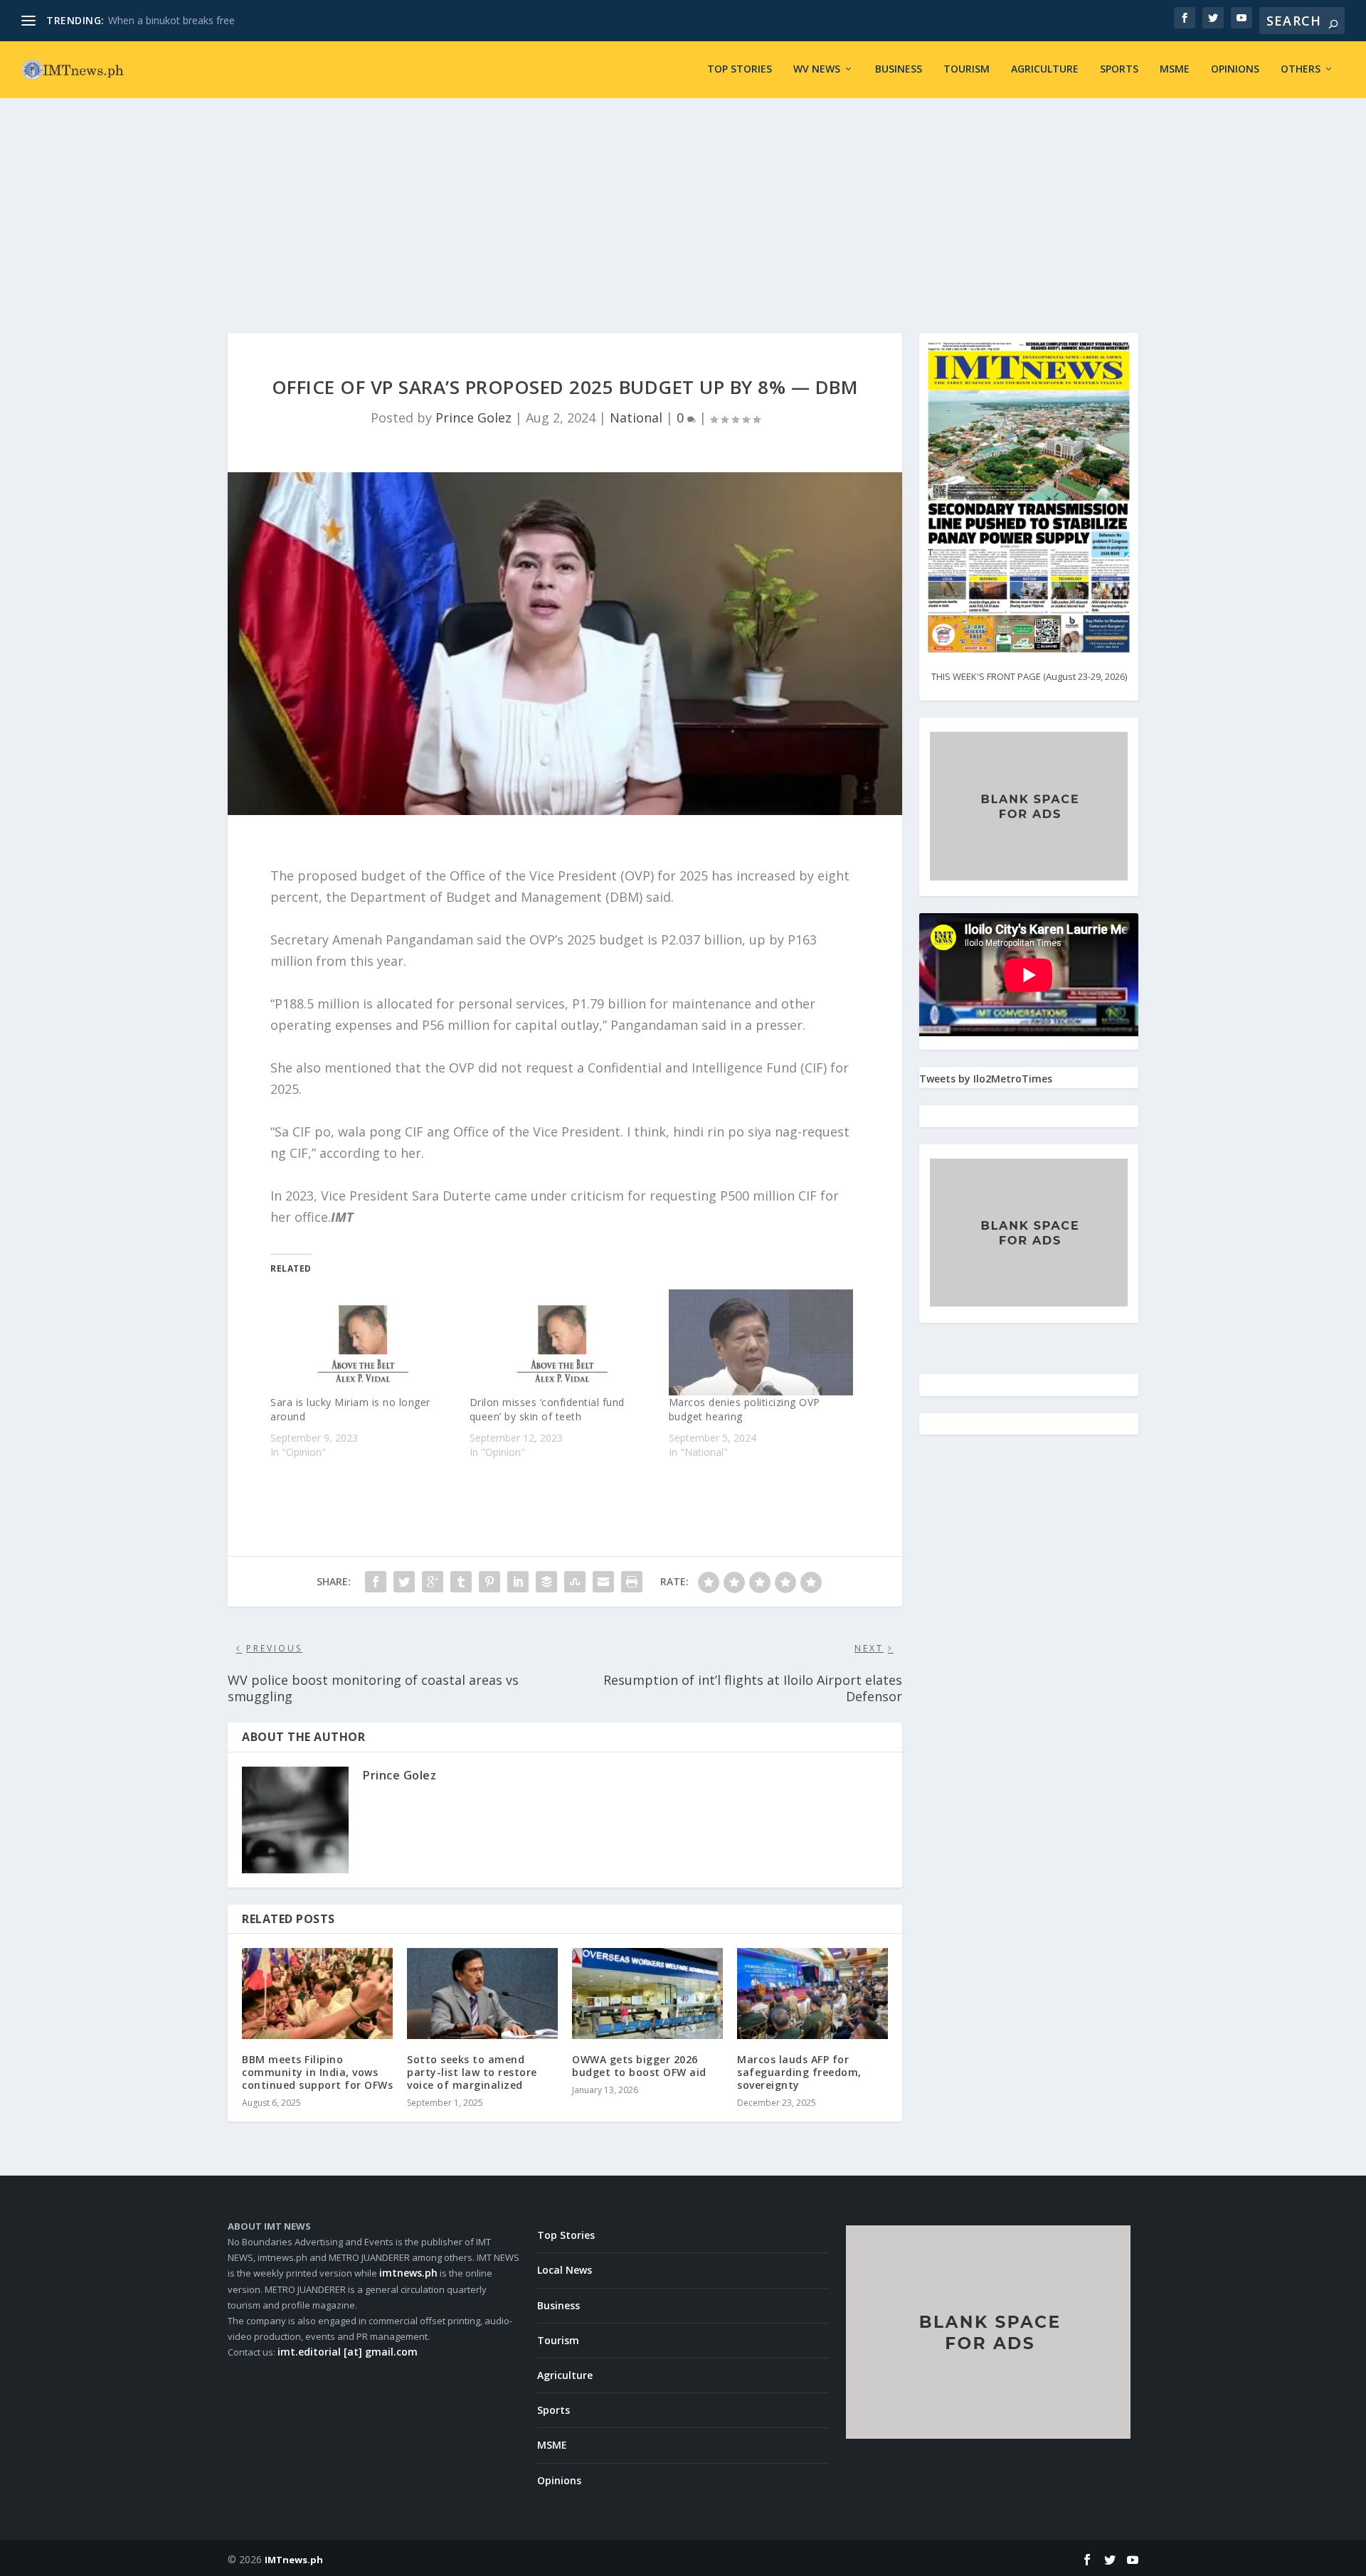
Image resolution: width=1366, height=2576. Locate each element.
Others (1301, 69)
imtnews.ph (408, 2273)
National (636, 417)
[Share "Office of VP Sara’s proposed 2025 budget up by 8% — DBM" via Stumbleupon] (575, 1582)
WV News (817, 69)
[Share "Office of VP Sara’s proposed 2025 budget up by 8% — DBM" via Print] (632, 1582)
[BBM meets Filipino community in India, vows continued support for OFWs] (317, 1993)
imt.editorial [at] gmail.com (348, 2352)
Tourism (967, 69)
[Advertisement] (683, 205)
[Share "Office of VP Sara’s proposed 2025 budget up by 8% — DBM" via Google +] (433, 1582)
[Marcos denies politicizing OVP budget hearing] (761, 1342)
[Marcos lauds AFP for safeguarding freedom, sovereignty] (812, 1993)
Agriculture (1045, 69)
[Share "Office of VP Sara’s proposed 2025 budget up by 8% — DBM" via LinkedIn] (518, 1582)
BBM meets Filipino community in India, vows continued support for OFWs (317, 2072)
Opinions (1235, 69)
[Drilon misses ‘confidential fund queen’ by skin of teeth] (562, 1342)
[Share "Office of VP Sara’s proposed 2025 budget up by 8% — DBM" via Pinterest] (489, 1582)
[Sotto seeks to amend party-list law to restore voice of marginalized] (482, 1993)
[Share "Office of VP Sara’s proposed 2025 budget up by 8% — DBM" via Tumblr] (461, 1582)
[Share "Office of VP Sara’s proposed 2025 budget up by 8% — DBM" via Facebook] (376, 1582)
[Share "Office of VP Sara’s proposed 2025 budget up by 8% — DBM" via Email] (603, 1582)
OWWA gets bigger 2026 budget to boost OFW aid (639, 2066)
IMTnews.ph (294, 2560)
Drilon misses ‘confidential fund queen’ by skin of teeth (547, 1409)
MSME (1175, 69)
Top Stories (740, 69)
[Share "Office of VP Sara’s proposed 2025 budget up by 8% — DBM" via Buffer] (546, 1582)
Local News (565, 2270)
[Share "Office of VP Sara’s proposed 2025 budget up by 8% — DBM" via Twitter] (404, 1582)
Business (899, 69)
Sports (1119, 69)
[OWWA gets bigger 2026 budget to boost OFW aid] (647, 1993)
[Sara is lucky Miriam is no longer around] (363, 1342)
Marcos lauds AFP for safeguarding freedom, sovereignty (799, 2072)
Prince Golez (473, 417)
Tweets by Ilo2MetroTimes (986, 1079)
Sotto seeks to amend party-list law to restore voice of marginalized (472, 2072)
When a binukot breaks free (171, 20)
